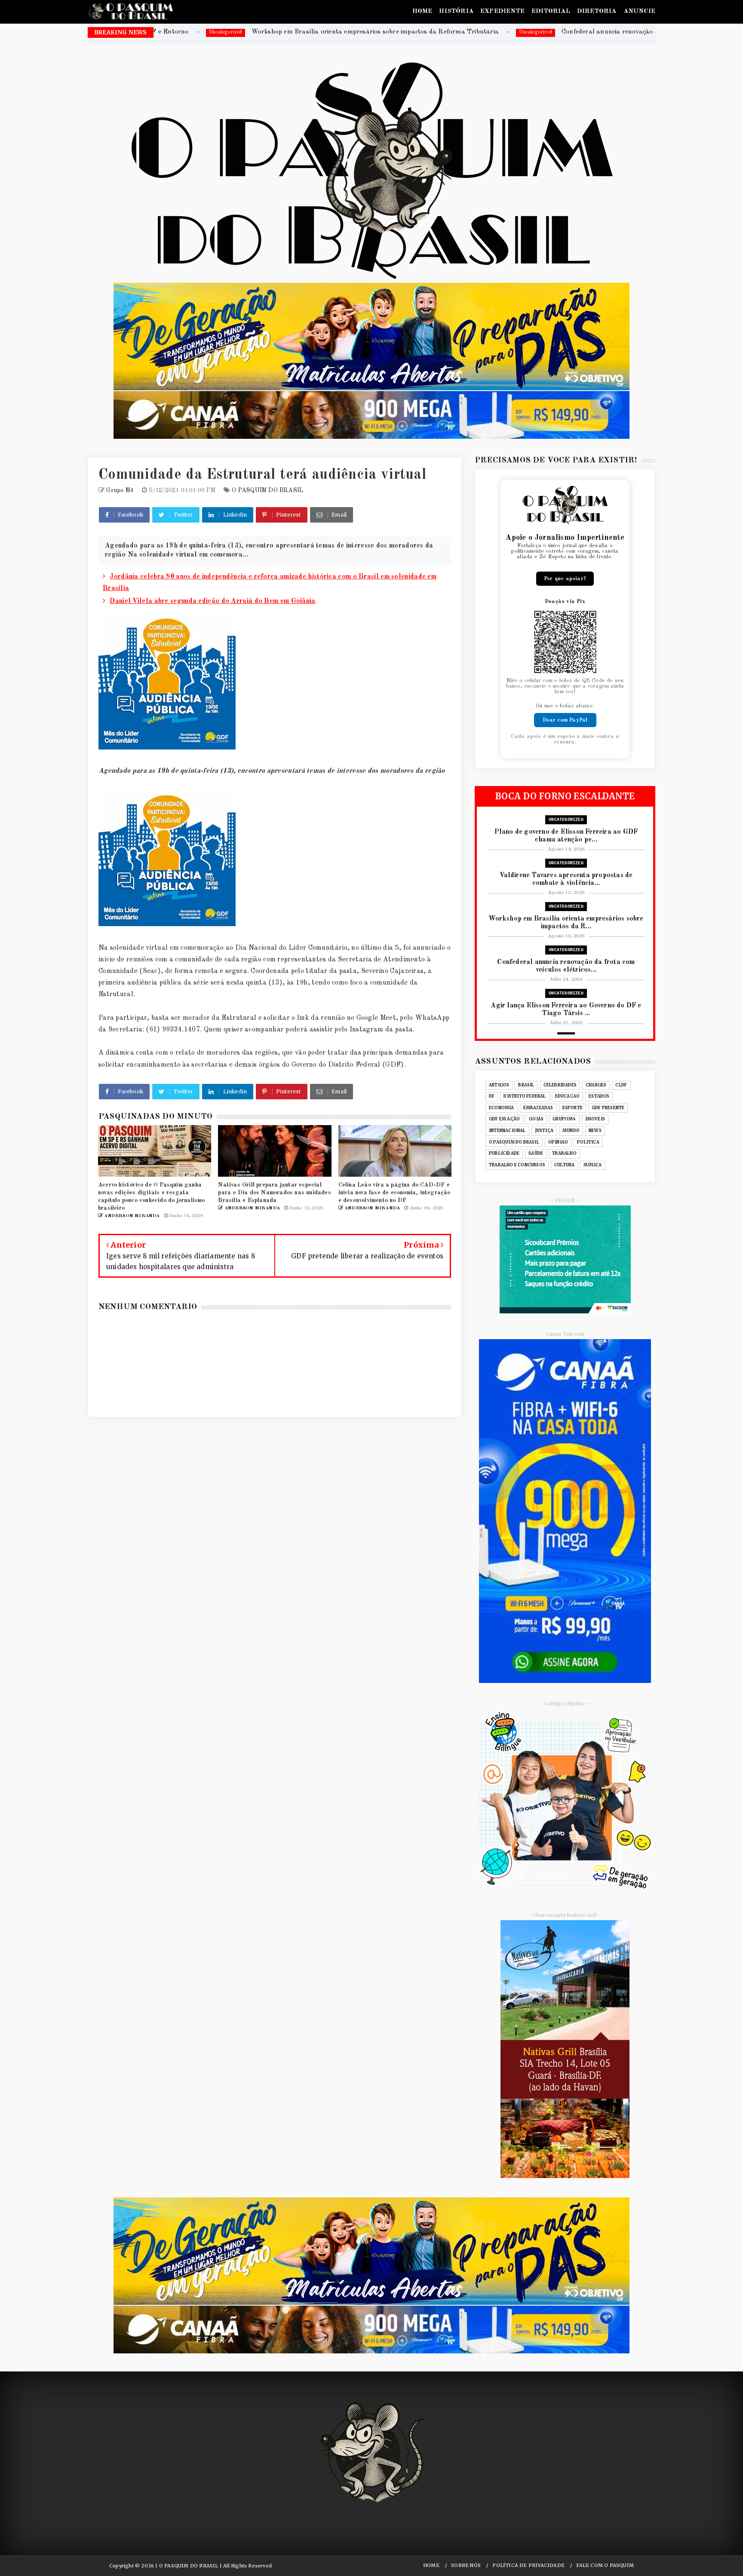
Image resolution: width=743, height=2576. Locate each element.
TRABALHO (564, 1153)
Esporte (573, 1108)
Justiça (544, 1131)
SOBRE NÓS (466, 2565)
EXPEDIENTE (502, 11)
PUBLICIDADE (504, 1153)
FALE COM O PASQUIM (605, 2565)
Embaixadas (538, 1108)
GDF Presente (608, 1108)
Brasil (526, 1085)
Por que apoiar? (565, 579)
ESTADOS (599, 1096)
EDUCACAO (568, 1096)
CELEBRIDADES (560, 1085)
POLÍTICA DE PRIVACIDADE (528, 2565)
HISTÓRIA (456, 11)
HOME (422, 11)
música (593, 1165)
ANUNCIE (639, 11)
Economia (502, 1108)
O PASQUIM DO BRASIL (267, 490)
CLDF (621, 1085)
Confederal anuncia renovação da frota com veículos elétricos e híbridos (451, 32)
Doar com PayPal (565, 720)
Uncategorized (318, 32)
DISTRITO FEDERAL (525, 1096)
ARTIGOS (499, 1085)
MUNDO (571, 1131)
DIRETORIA (597, 11)
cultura (564, 1165)
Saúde (536, 1153)
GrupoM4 (564, 1119)
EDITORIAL (551, 11)
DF (492, 1096)
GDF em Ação (504, 1119)
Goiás (536, 1119)
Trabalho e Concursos (517, 1165)
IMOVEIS (595, 1119)
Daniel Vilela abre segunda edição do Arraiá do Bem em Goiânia (212, 601)
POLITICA (588, 1142)
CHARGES (596, 1085)
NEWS (595, 1131)
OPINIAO (558, 1142)
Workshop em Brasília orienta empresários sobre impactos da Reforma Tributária (157, 32)
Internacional (507, 1131)
